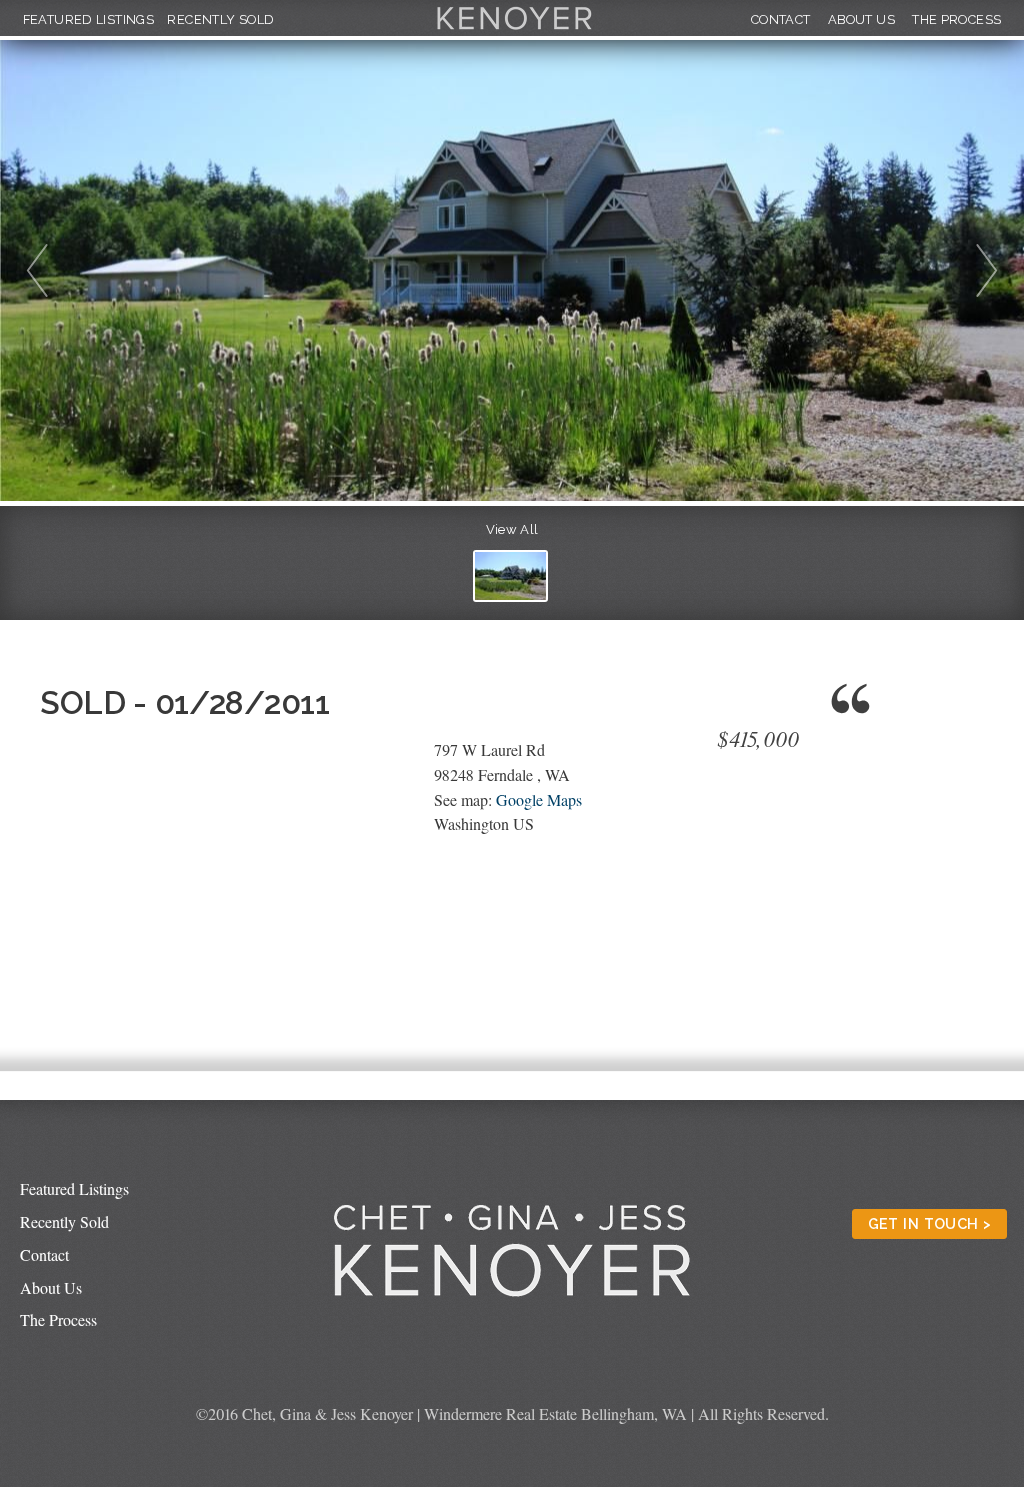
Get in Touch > (930, 1223)
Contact (781, 19)
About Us (861, 19)
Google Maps (539, 799)
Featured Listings (89, 19)
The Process (956, 19)
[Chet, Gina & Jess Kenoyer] (514, 30)
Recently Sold (220, 19)
